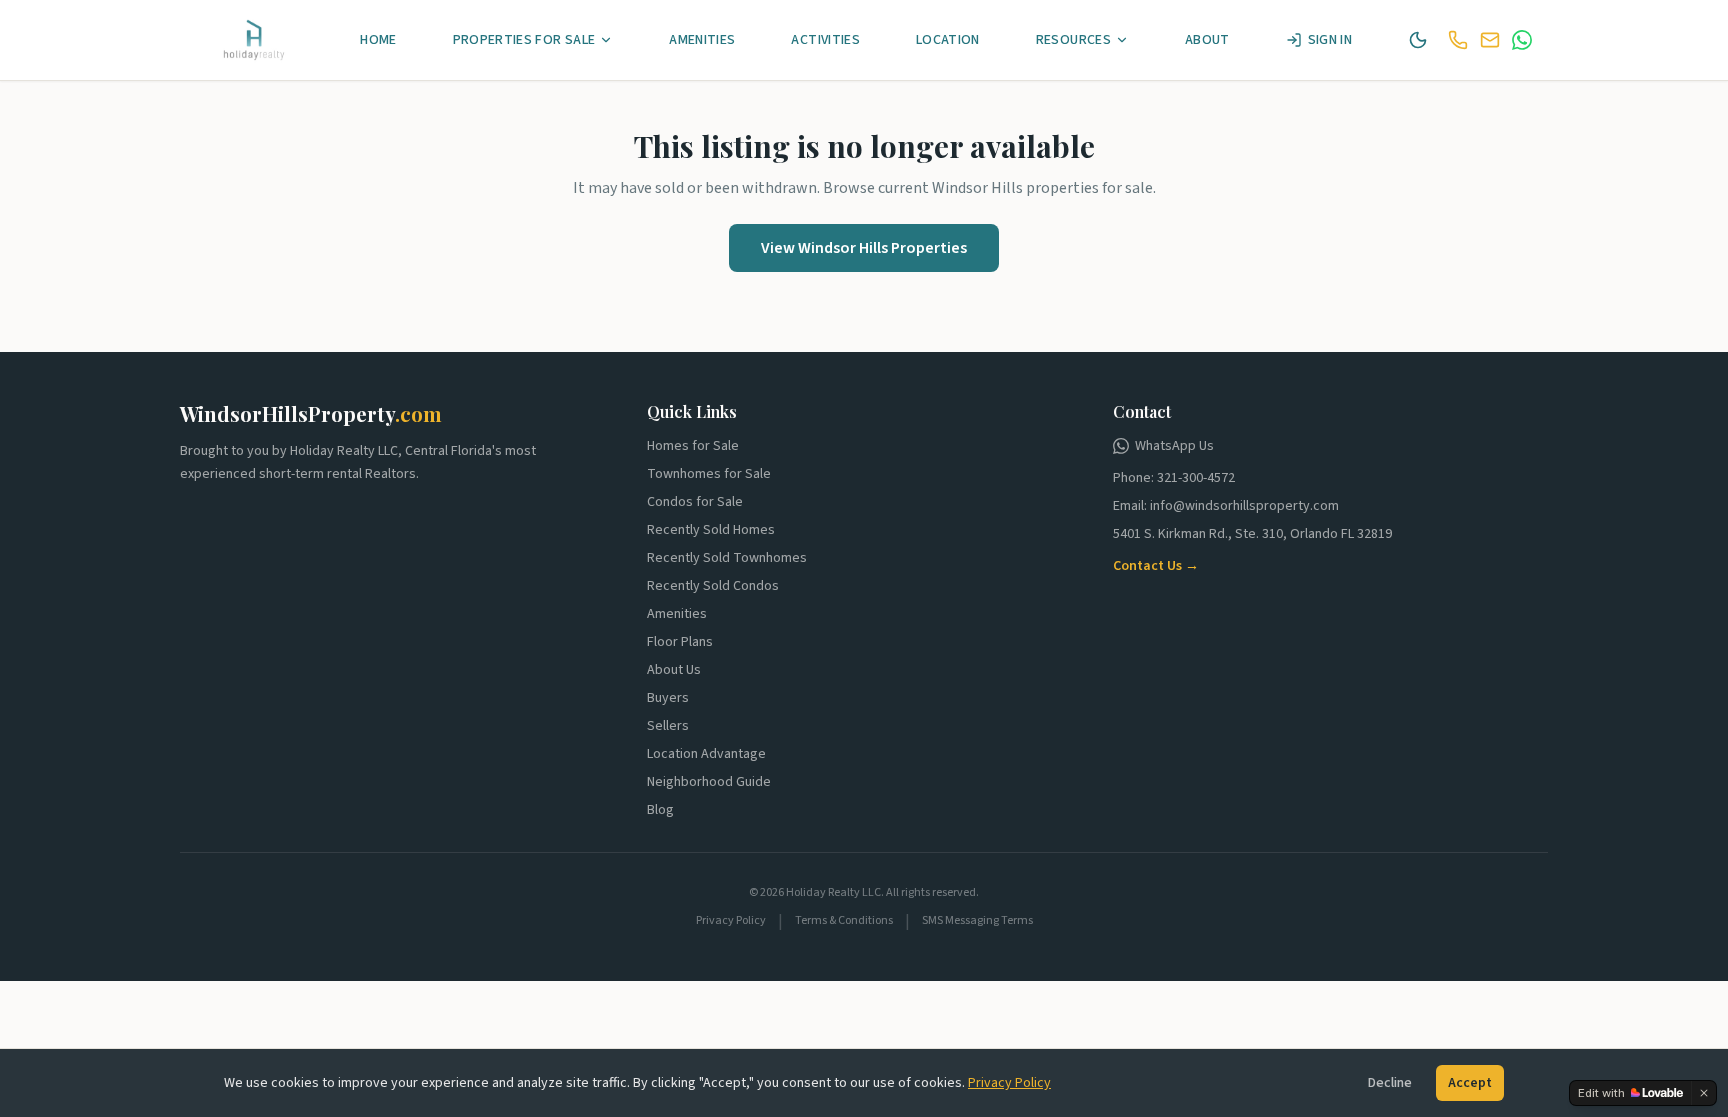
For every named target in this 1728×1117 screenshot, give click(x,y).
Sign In (1330, 40)
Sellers (668, 726)
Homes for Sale (693, 446)
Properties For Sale (524, 40)
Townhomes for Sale (709, 474)
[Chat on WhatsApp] (1522, 40)
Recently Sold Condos (713, 586)
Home (378, 40)
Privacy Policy (1009, 1083)
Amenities (702, 40)
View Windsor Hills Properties (864, 248)
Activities (825, 40)
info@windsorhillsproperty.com (1244, 506)
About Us (674, 670)
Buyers (668, 698)
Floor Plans (680, 642)
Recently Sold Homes (711, 530)
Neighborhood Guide (709, 782)
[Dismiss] (1704, 1093)
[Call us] (1458, 40)
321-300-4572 (1196, 478)
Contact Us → (1156, 566)
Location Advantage (706, 754)
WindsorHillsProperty (311, 413)
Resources (1073, 40)
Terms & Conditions (844, 921)
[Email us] (1490, 40)
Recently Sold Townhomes (727, 558)
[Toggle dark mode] (1418, 40)
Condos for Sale (695, 502)
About (1207, 40)
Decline (1390, 1083)
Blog (660, 810)
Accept (1470, 1083)
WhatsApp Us (1174, 446)
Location (948, 40)
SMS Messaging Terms (977, 921)
